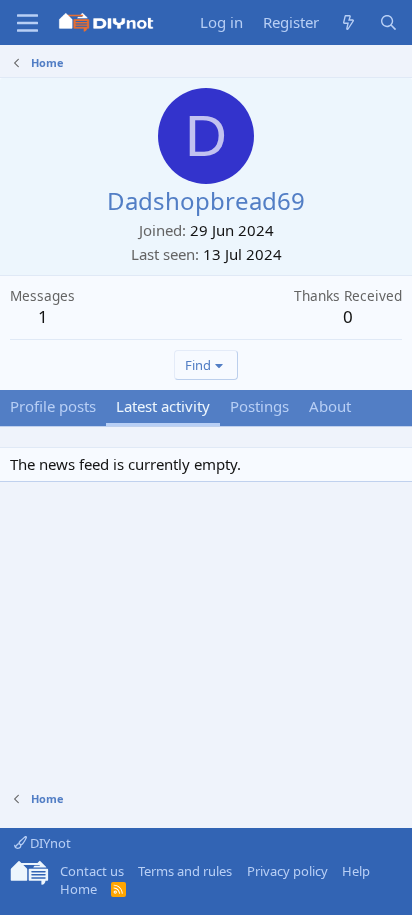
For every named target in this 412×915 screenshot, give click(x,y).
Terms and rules (185, 871)
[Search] (388, 22)
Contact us (92, 871)
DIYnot (49, 843)
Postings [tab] (259, 406)
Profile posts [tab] (53, 406)
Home (78, 889)
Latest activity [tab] (163, 406)
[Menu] (27, 23)
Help (356, 871)
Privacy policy (287, 871)
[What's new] (348, 22)
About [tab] (330, 406)
